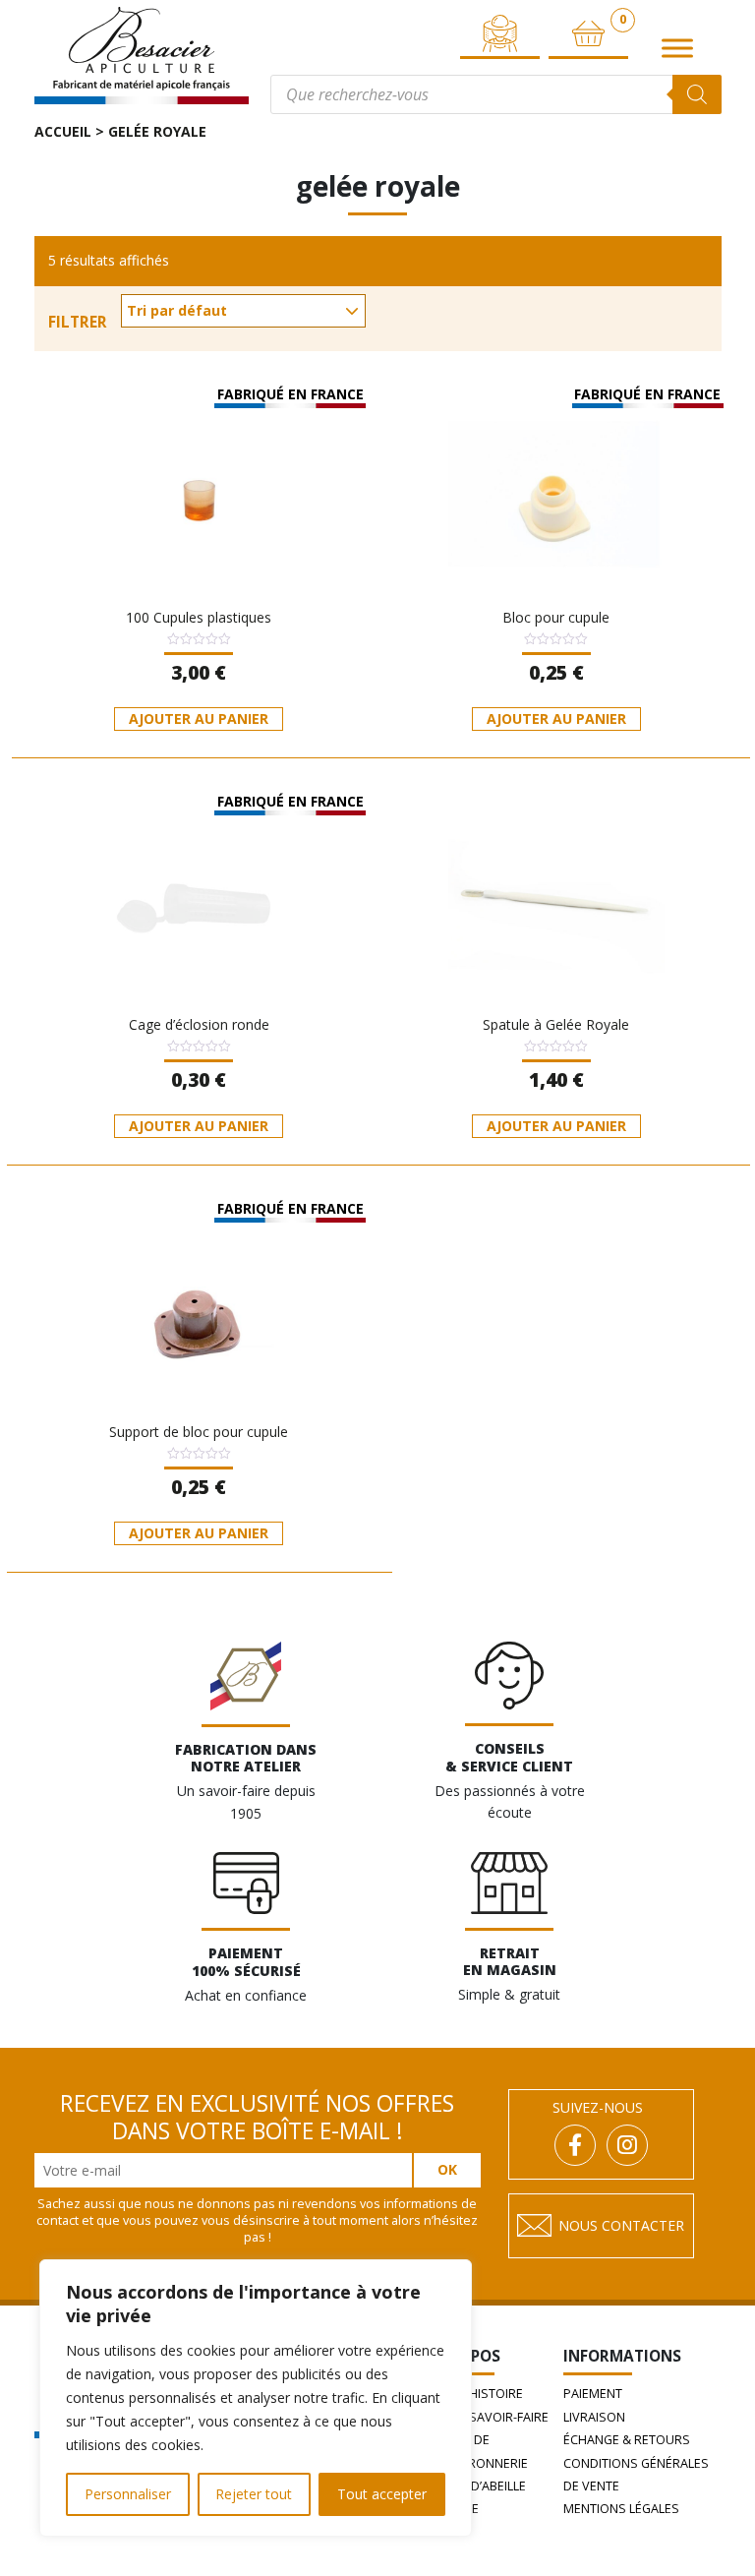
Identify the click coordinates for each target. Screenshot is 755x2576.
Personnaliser (128, 2494)
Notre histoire (474, 2394)
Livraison (594, 2417)
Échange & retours (627, 2440)
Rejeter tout (254, 2494)
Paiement (593, 2394)
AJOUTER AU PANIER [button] (199, 719)
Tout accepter (382, 2494)
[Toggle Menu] (677, 49)
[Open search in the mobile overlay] (496, 94)
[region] (256, 2398)
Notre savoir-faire (487, 2417)
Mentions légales (621, 2509)
